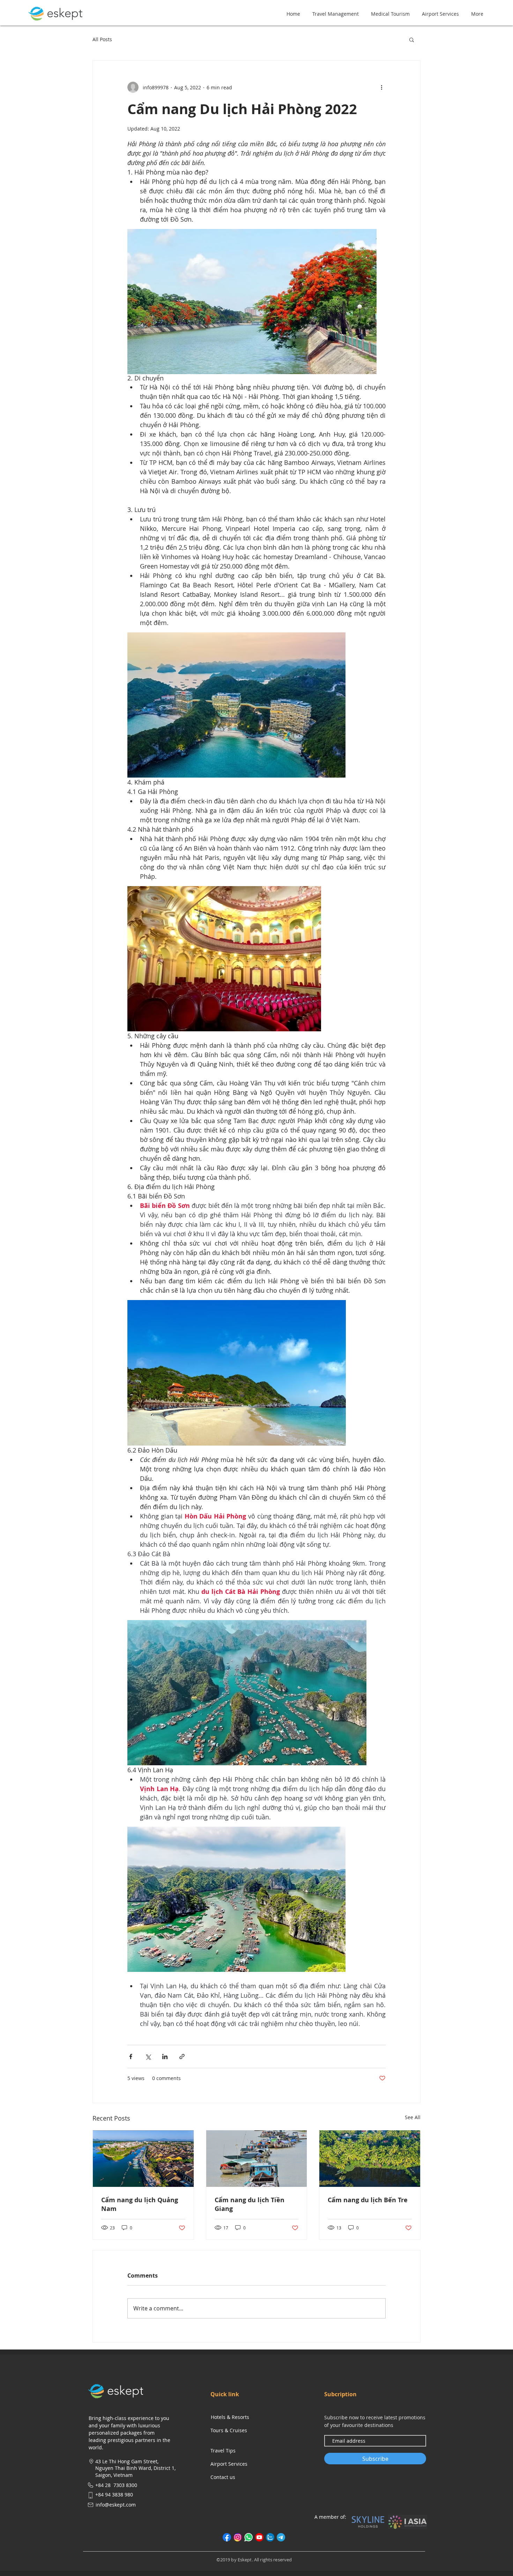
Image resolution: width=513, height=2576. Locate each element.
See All (413, 2117)
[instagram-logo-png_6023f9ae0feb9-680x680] (238, 2537)
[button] (412, 39)
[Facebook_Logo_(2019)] (227, 2537)
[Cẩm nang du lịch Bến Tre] (370, 2159)
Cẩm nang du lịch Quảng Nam (140, 2204)
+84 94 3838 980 (114, 2495)
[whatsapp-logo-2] (248, 2537)
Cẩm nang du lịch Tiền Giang (250, 2204)
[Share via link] (182, 2057)
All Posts (102, 39)
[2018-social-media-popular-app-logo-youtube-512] (259, 2537)
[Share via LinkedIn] (165, 2057)
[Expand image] (252, 302)
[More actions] (381, 87)
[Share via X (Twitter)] (148, 2057)
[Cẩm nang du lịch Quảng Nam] (143, 2159)
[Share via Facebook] (131, 2057)
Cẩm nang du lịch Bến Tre (368, 2200)
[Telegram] (281, 2537)
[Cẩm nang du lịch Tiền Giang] (257, 2159)
